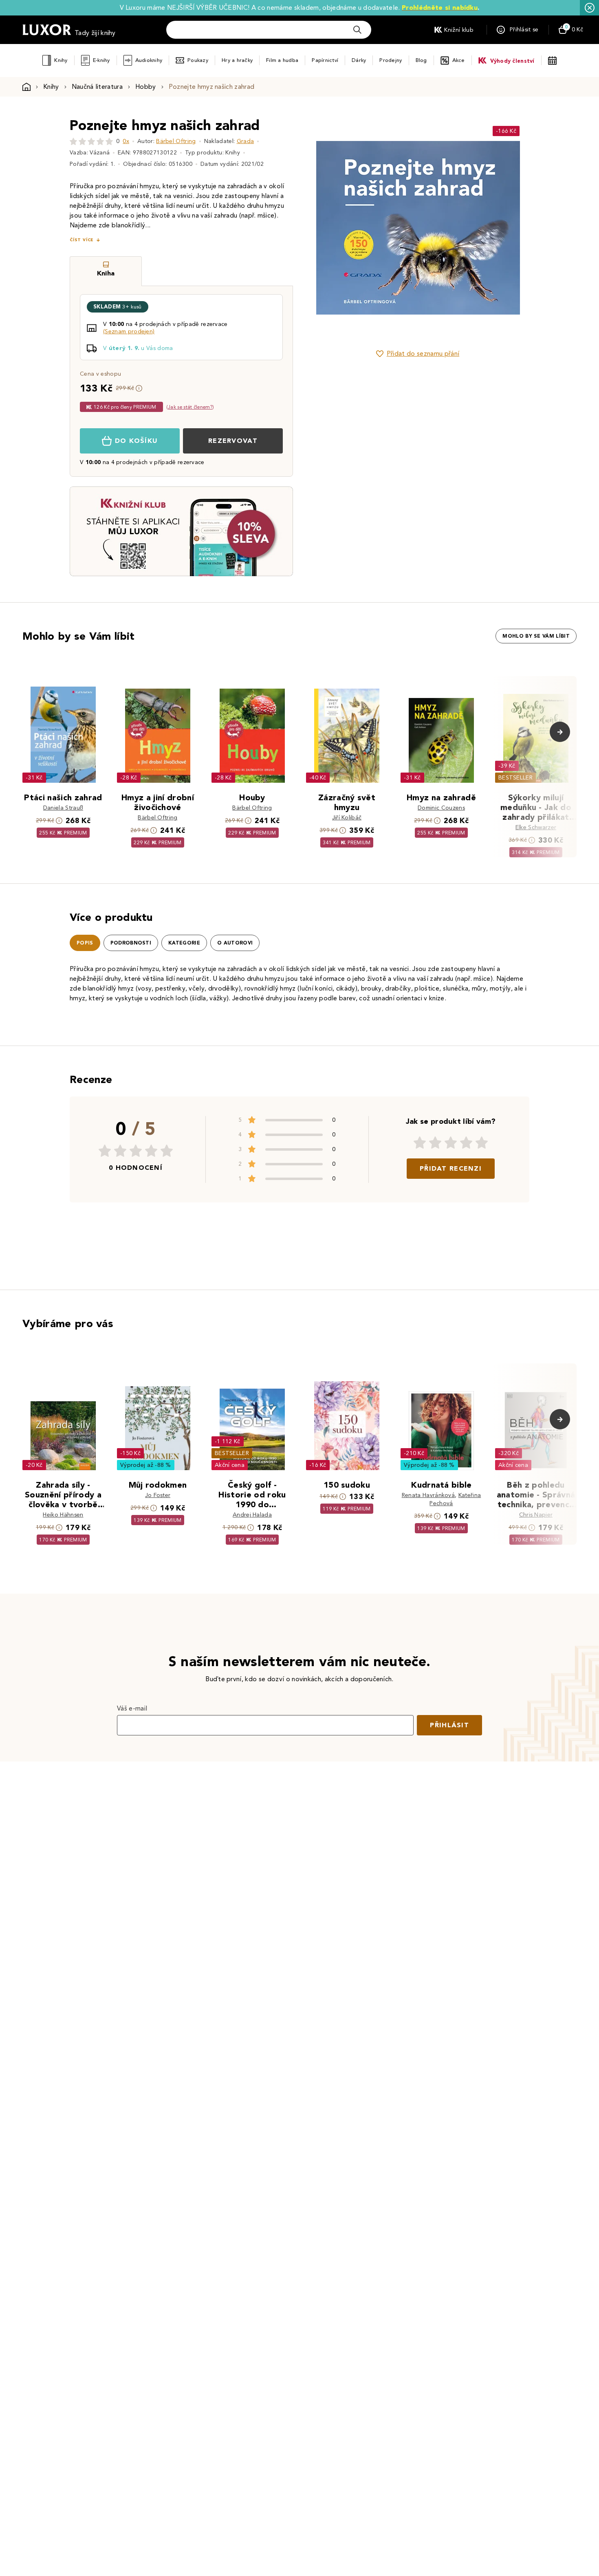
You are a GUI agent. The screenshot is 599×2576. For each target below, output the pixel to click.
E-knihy (101, 60)
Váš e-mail (132, 1708)
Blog (421, 60)
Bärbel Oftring (176, 141)
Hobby (146, 87)
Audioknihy (149, 60)
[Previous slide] (326, 228)
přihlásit (449, 1725)
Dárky (359, 60)
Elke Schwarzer (536, 827)
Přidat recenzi (451, 1168)
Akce (459, 60)
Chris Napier (536, 1515)
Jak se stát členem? (190, 407)
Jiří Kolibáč (347, 818)
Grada (246, 141)
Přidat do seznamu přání (423, 353)
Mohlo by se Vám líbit (536, 636)
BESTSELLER (515, 778)
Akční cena (230, 1465)
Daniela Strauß (63, 808)
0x (126, 141)
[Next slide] (509, 228)
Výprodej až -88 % (146, 1465)
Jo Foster (158, 1495)
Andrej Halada (252, 1515)
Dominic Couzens (441, 808)
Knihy (61, 60)
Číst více (81, 240)
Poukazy (198, 60)
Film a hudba (282, 60)
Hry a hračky (237, 60)
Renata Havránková (428, 1495)
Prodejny (391, 60)
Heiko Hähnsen (63, 1515)
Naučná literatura (97, 87)
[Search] (357, 30)
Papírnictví (325, 60)
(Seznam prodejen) (129, 331)
